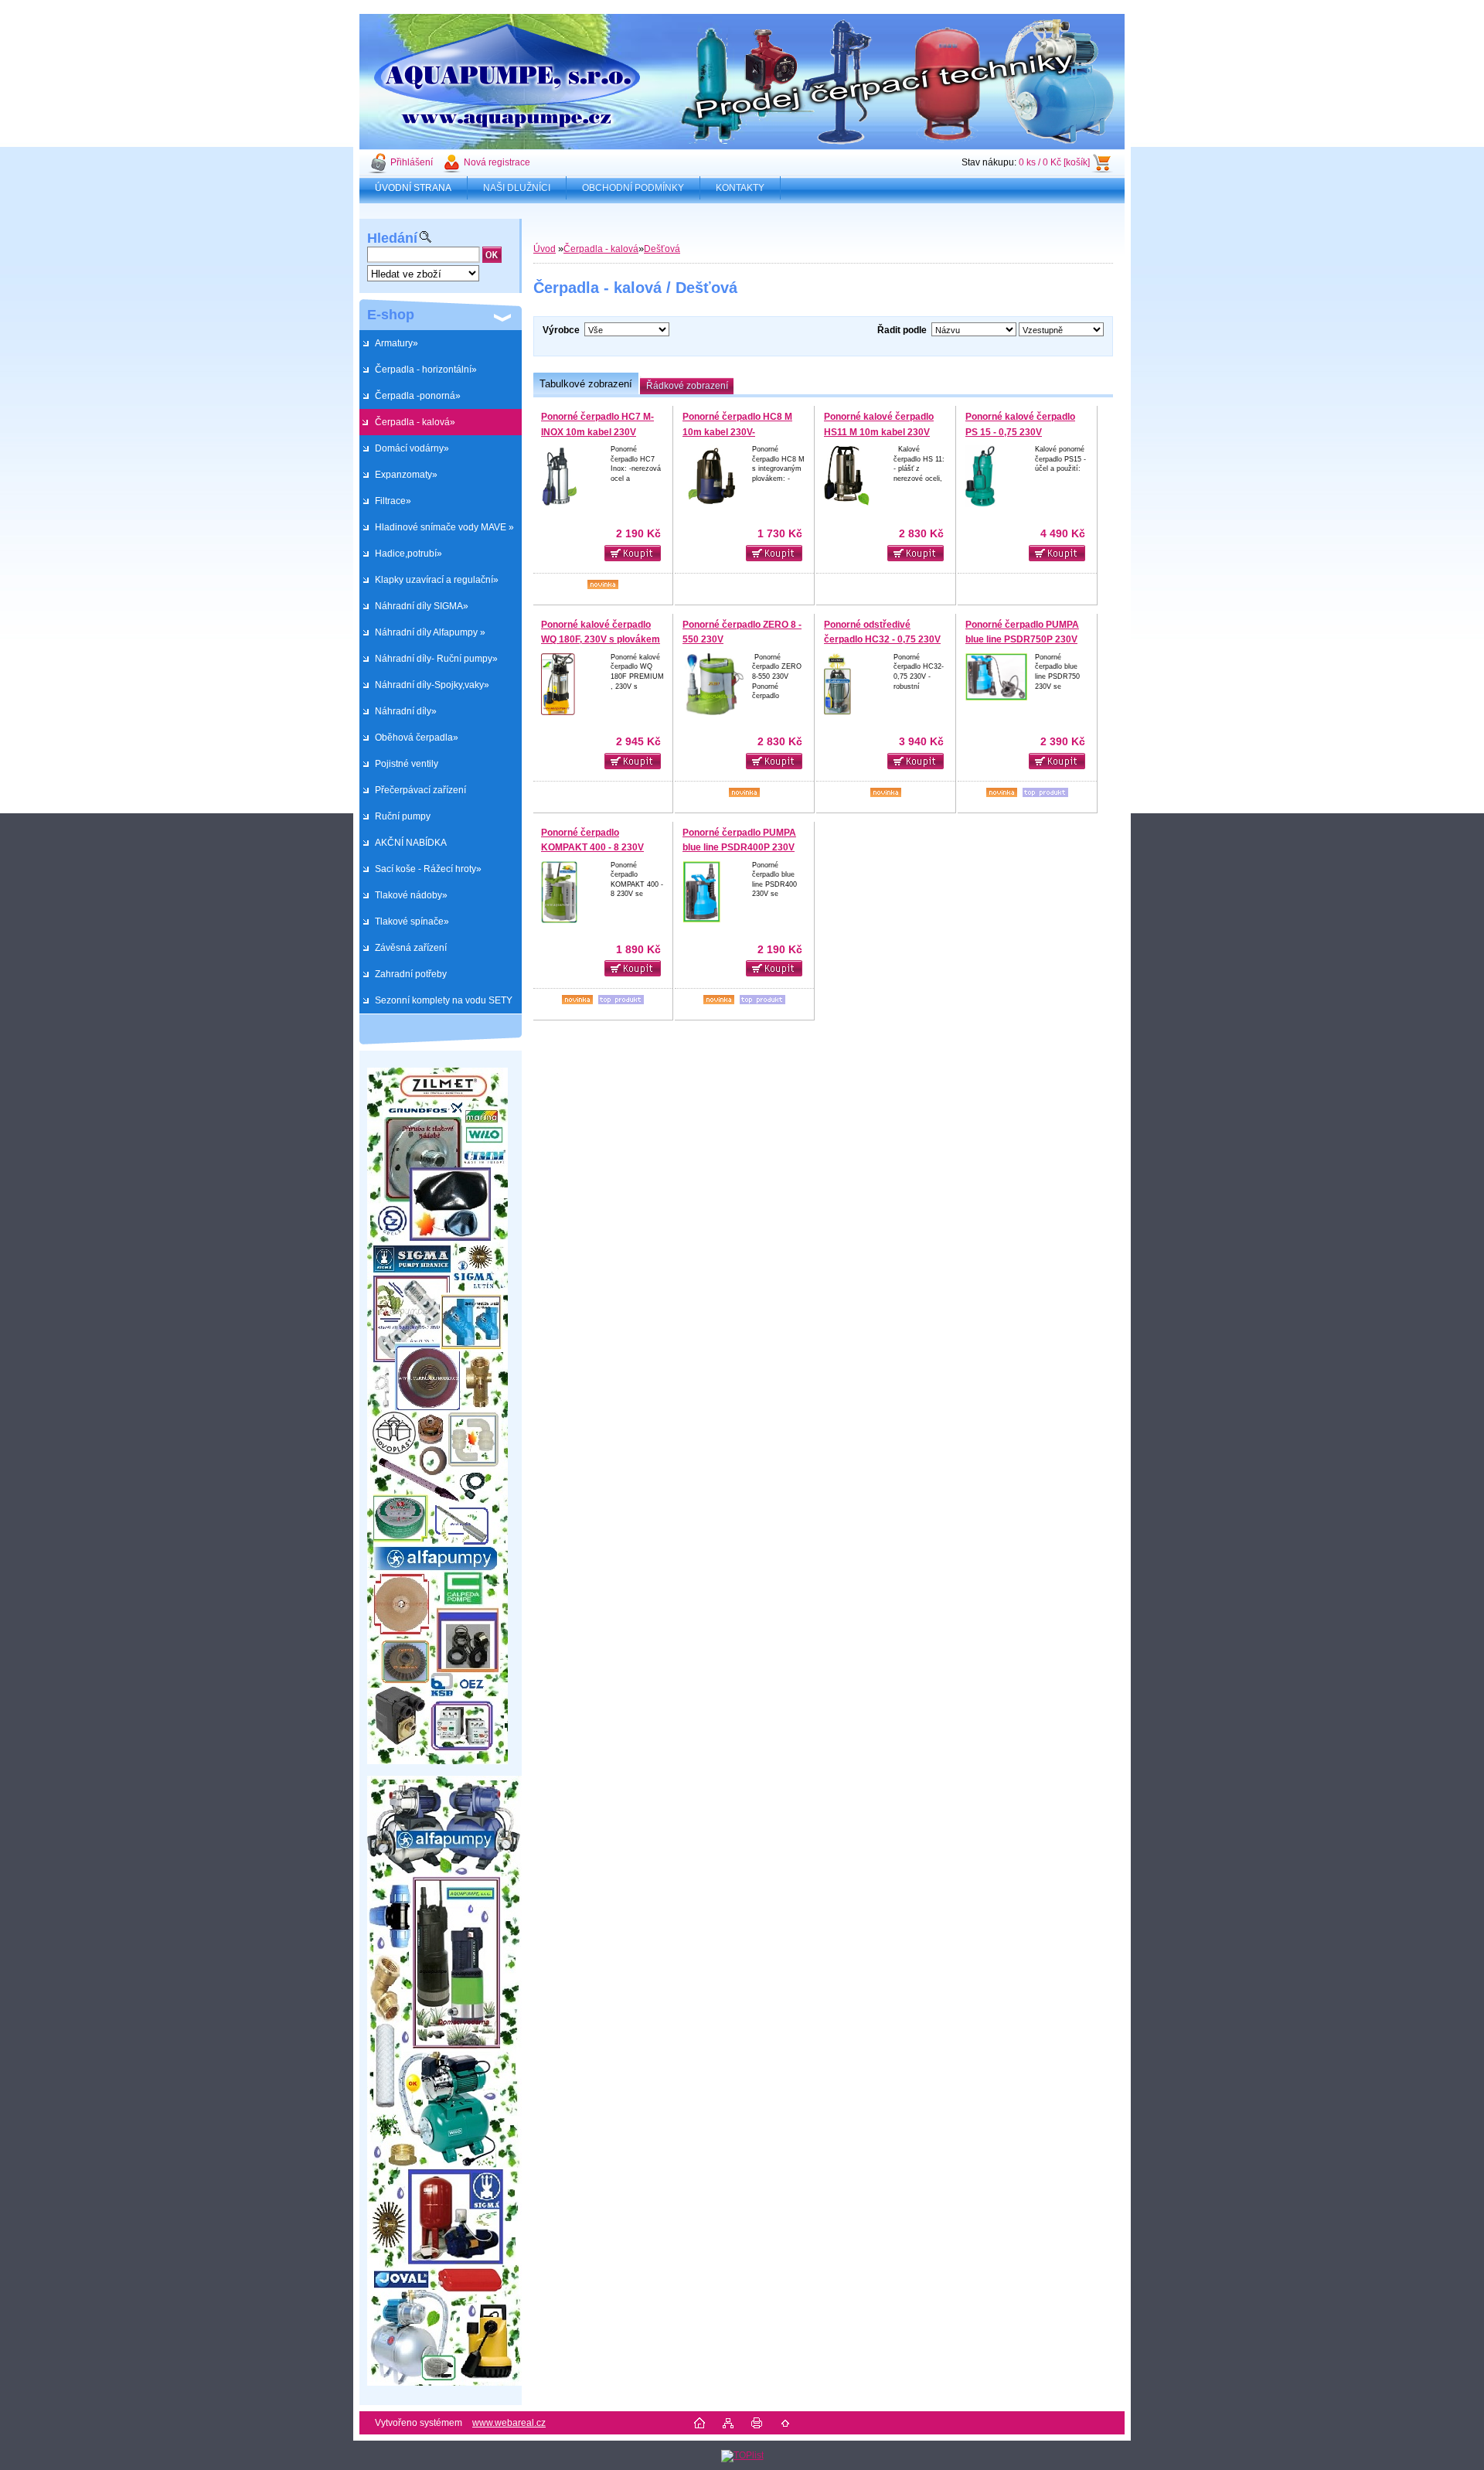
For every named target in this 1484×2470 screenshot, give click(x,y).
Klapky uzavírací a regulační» (437, 580)
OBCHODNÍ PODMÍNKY (633, 188)
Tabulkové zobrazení (586, 384)
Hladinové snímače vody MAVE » (444, 527)
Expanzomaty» (406, 475)
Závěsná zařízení (411, 948)
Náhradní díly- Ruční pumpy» (436, 659)
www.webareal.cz (509, 2423)
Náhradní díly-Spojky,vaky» (432, 685)
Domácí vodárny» (412, 448)
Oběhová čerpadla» (417, 738)
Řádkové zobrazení (687, 386)
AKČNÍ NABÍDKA (411, 843)
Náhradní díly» (406, 711)
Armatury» (397, 343)
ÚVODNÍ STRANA (413, 188)
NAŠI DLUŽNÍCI (517, 188)
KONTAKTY (740, 188)
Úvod (545, 249)
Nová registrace (497, 162)
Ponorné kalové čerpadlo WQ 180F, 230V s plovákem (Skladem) (601, 640)
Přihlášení (412, 162)
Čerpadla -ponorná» (418, 396)
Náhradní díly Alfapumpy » (430, 632)
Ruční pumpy (403, 816)
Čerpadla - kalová (601, 249)
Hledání (392, 238)
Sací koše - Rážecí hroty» (428, 869)
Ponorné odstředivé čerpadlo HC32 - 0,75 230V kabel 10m (882, 640)
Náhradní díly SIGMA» (422, 606)
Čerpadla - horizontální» (426, 370)
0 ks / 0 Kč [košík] (1054, 162)
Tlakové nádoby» (411, 895)
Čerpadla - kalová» (415, 422)
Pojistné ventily (407, 764)
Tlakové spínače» (412, 922)
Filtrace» (393, 501)
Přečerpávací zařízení (420, 790)
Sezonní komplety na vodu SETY (444, 1000)
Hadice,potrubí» (408, 554)
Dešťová (662, 249)
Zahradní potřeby (411, 974)
